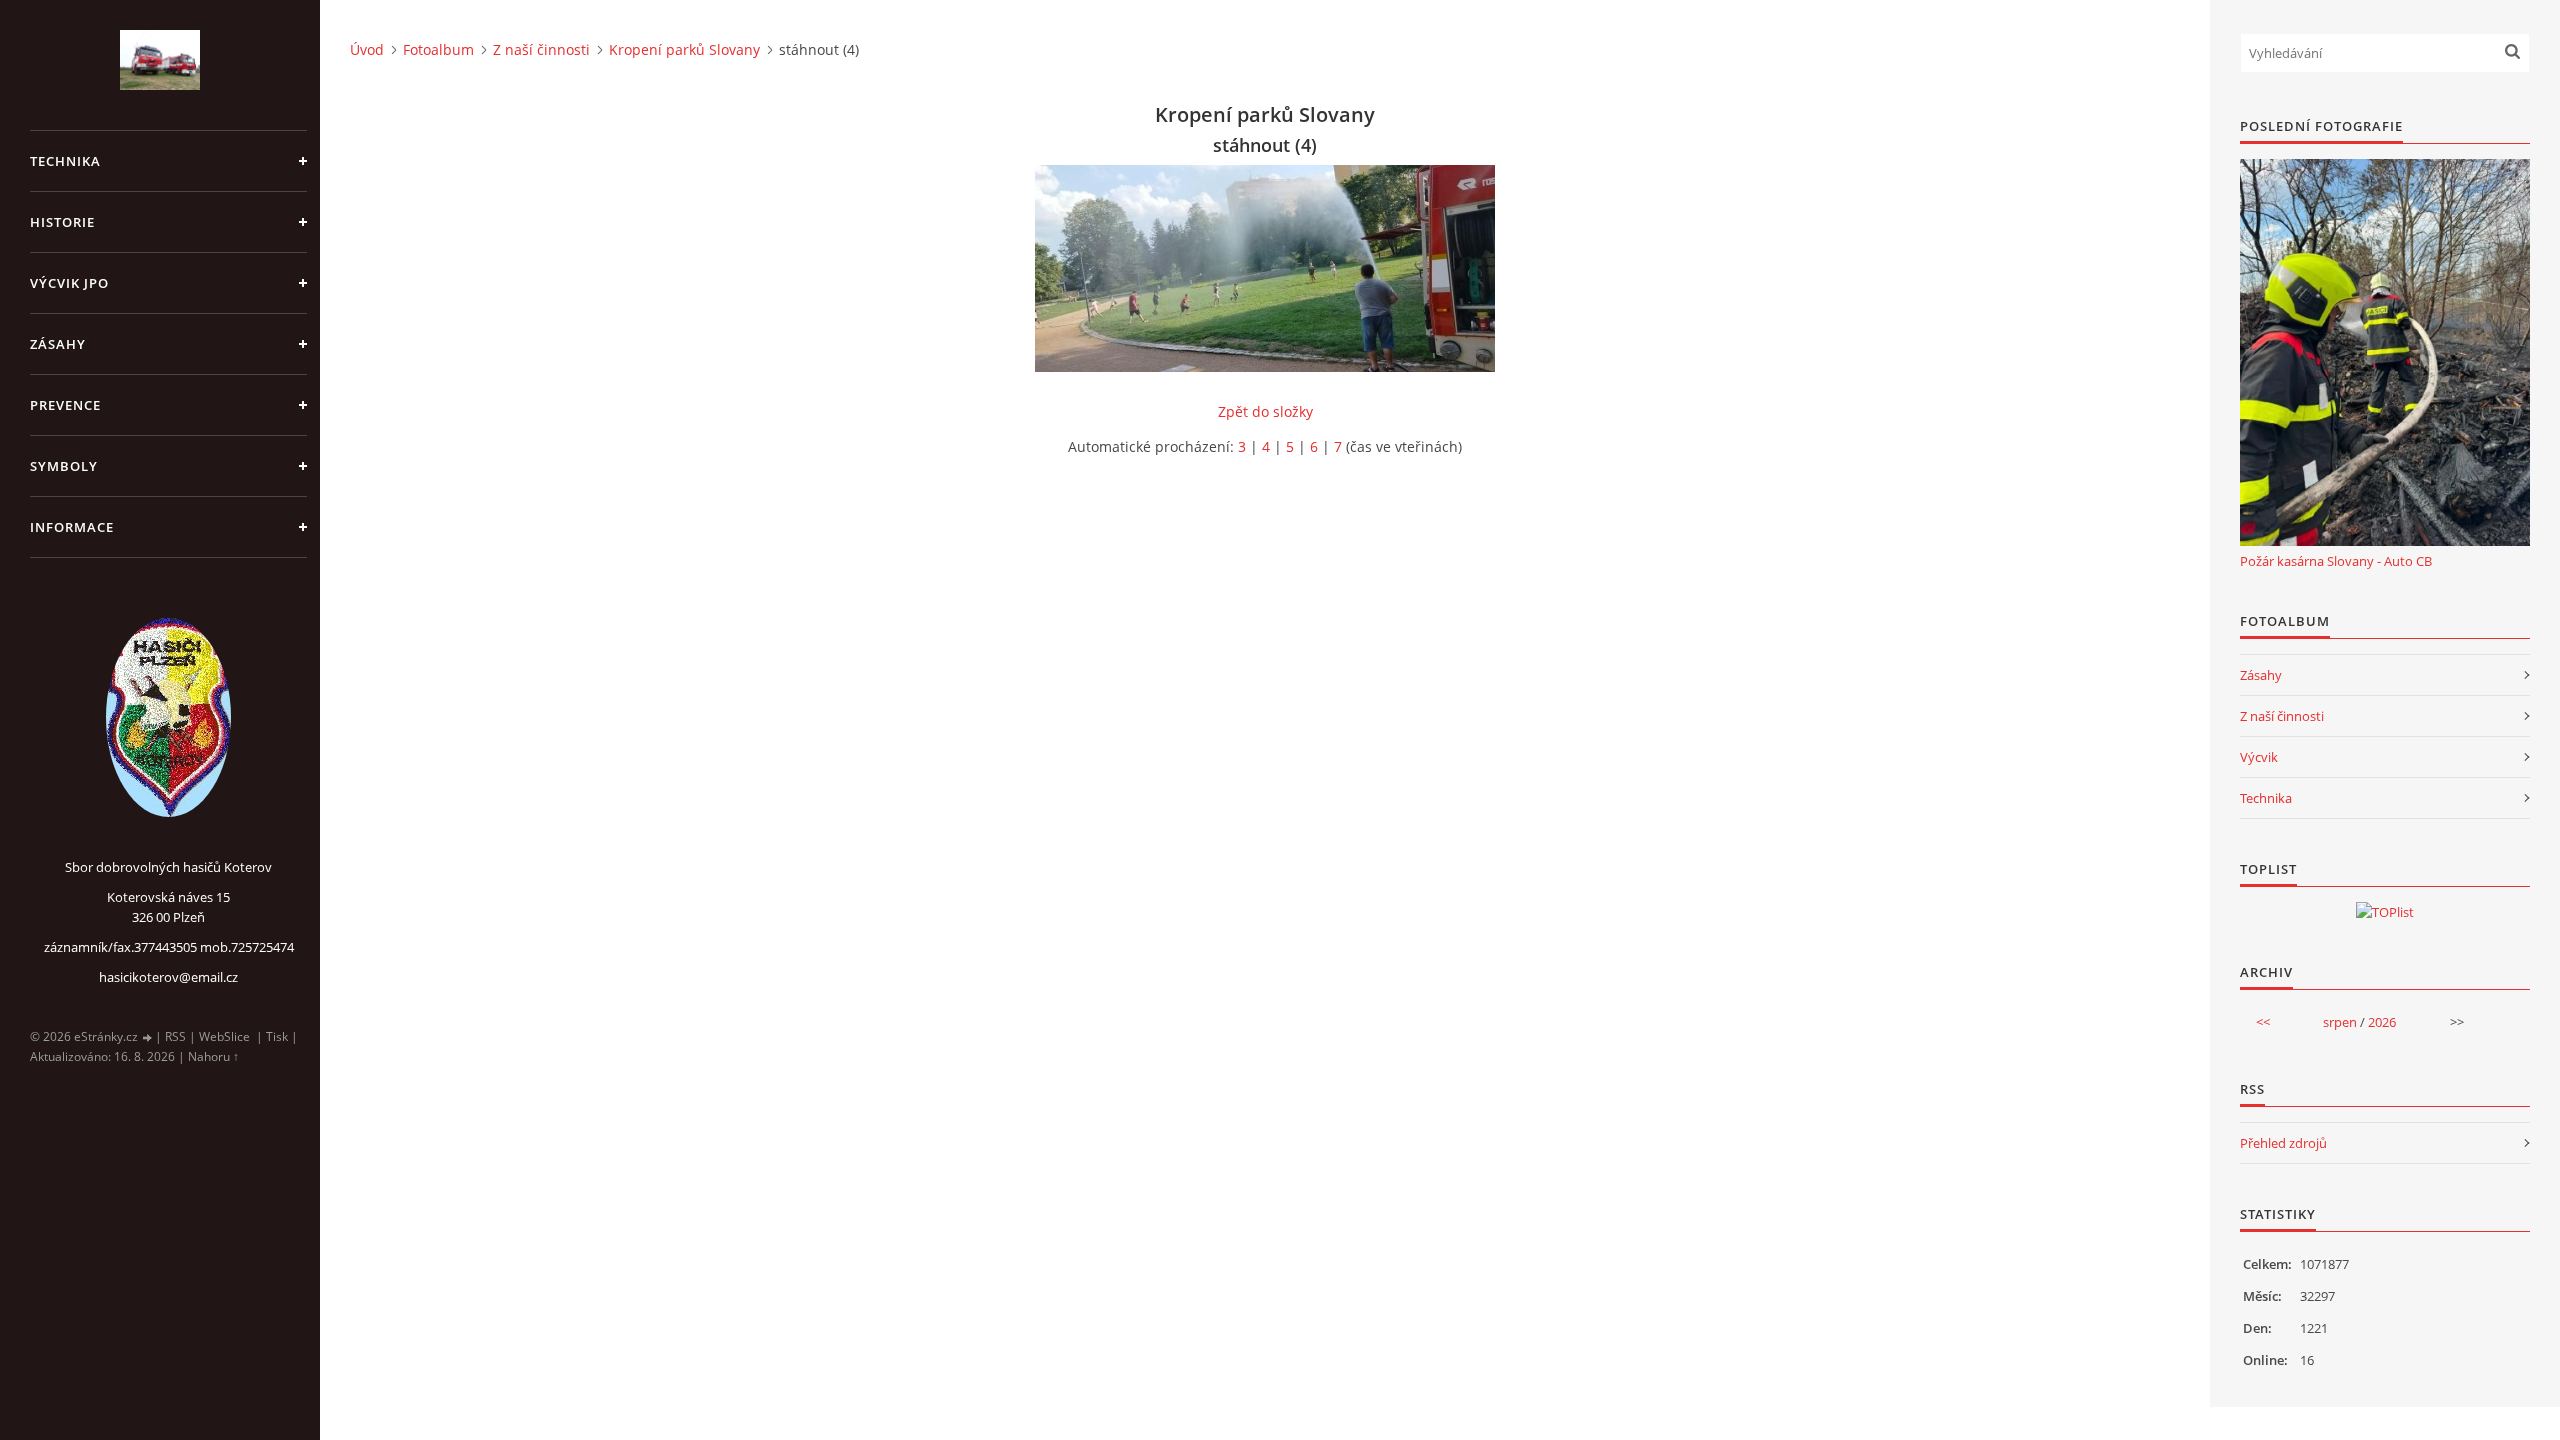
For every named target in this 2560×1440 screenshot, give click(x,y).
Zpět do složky (1265, 411)
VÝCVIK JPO (69, 283)
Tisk (277, 1036)
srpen (2340, 1022)
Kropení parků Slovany (684, 49)
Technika (2266, 798)
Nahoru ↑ (213, 1056)
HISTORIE (62, 222)
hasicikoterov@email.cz (168, 977)
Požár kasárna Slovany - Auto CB (2336, 561)
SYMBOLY (64, 466)
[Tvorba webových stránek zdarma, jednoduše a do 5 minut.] (148, 1037)
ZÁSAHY (58, 344)
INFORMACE (72, 527)
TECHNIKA (65, 161)
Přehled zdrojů (2283, 1143)
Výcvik (2259, 757)
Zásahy (2261, 675)
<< (2263, 1022)
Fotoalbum (438, 49)
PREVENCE (65, 405)
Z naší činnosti (541, 49)
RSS (175, 1036)
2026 (2382, 1022)
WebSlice (224, 1036)
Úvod (367, 49)
